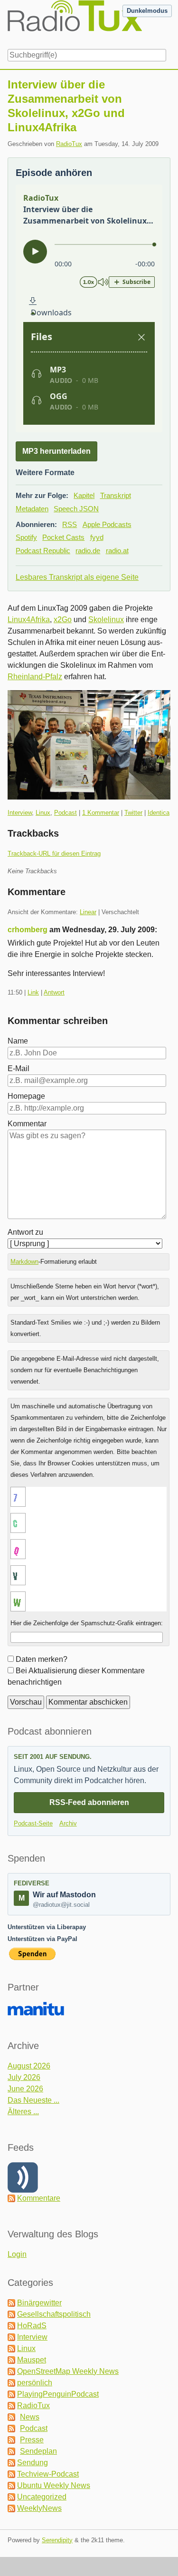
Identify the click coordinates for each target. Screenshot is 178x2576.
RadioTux (69, 144)
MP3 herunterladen (56, 451)
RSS (70, 524)
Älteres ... (23, 2112)
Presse (32, 2440)
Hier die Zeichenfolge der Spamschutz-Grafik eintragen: (87, 1623)
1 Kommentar (101, 813)
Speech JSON (76, 509)
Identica (159, 813)
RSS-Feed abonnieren (89, 1802)
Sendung (33, 2463)
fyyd (97, 537)
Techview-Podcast (48, 2474)
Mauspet (32, 2360)
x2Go (63, 620)
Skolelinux (106, 620)
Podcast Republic (43, 551)
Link (33, 992)
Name (18, 1041)
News (30, 2417)
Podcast (66, 813)
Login (17, 2254)
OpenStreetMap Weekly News (68, 2371)
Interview (20, 813)
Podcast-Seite (33, 1823)
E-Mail (19, 1068)
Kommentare (39, 2198)
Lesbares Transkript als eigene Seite (77, 577)
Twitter (133, 813)
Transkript (116, 495)
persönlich (35, 2383)
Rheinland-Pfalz (35, 677)
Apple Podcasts (107, 524)
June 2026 (25, 2089)
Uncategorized (42, 2497)
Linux (43, 813)
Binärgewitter (39, 2303)
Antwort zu (25, 1232)
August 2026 (29, 2066)
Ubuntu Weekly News (54, 2485)
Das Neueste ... (33, 2100)
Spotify (26, 537)
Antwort (54, 992)
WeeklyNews (39, 2508)
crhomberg (28, 930)
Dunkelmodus (147, 11)
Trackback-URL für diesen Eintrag (54, 854)
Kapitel (84, 495)
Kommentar (27, 1124)
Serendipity (57, 2540)
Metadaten (32, 509)
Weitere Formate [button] (45, 473)
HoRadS (32, 2326)
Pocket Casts (63, 537)
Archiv (68, 1823)
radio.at (117, 551)
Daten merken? (42, 1659)
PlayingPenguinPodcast (58, 2394)
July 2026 (24, 2077)
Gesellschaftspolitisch (54, 2314)
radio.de (88, 551)
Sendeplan (38, 2451)
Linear (88, 912)
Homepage (26, 1096)
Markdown (24, 1262)
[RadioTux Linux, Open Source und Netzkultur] (8, 23)
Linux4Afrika (29, 620)
